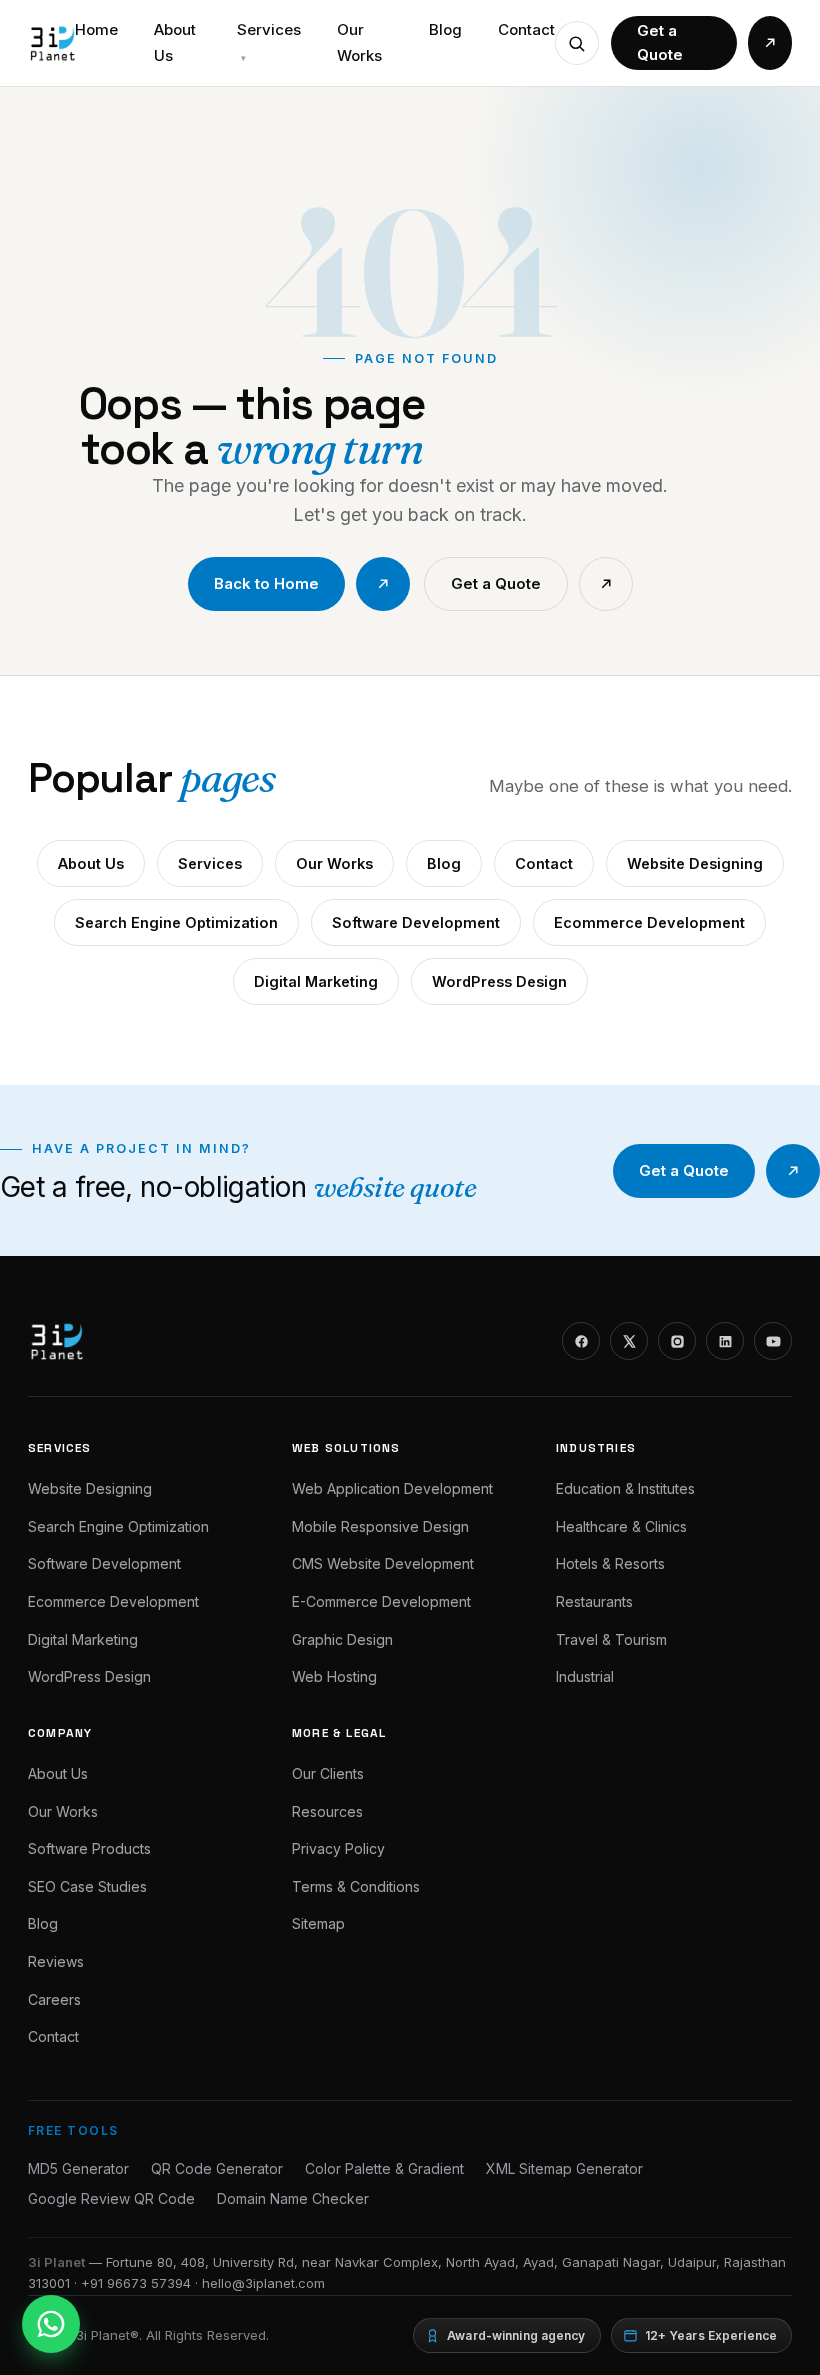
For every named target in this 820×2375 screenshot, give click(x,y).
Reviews (56, 1961)
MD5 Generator (78, 2168)
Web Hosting (334, 1676)
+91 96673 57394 (136, 2283)
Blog (445, 29)
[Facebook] (581, 1341)
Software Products (89, 1848)
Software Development (416, 922)
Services (269, 41)
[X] (629, 1341)
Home (96, 29)
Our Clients (328, 1773)
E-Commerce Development (381, 1601)
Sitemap (318, 1923)
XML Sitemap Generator (564, 2168)
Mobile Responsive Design (380, 1526)
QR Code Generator (217, 2168)
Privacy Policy (338, 1848)
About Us (175, 42)
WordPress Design (499, 981)
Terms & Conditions (356, 1886)
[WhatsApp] (51, 2324)
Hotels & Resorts (610, 1563)
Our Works (359, 42)
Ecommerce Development (649, 922)
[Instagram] (677, 1341)
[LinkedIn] (725, 1341)
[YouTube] (773, 1341)
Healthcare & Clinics (621, 1526)
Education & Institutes (625, 1488)
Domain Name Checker (293, 2198)
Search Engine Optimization (176, 922)
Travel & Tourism (611, 1639)
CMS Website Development (383, 1563)
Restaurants (594, 1601)
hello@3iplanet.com (263, 2283)
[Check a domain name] (577, 43)
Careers (54, 1999)
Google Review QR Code (111, 2198)
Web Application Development (392, 1488)
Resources (327, 1811)
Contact (526, 29)
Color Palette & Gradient (384, 2168)
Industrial (585, 1676)
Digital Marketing (316, 981)
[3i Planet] (51, 43)
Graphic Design (342, 1639)
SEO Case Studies (87, 1886)
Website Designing (695, 863)
